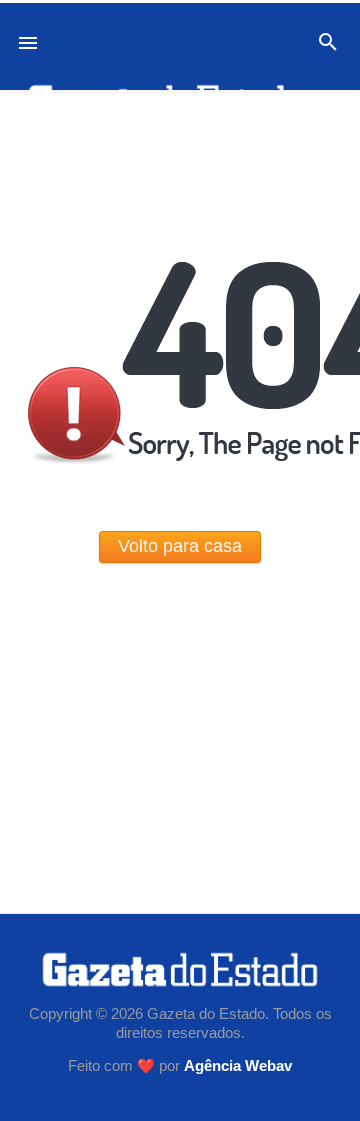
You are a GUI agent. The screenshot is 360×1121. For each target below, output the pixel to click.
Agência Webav (238, 1066)
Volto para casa (180, 546)
